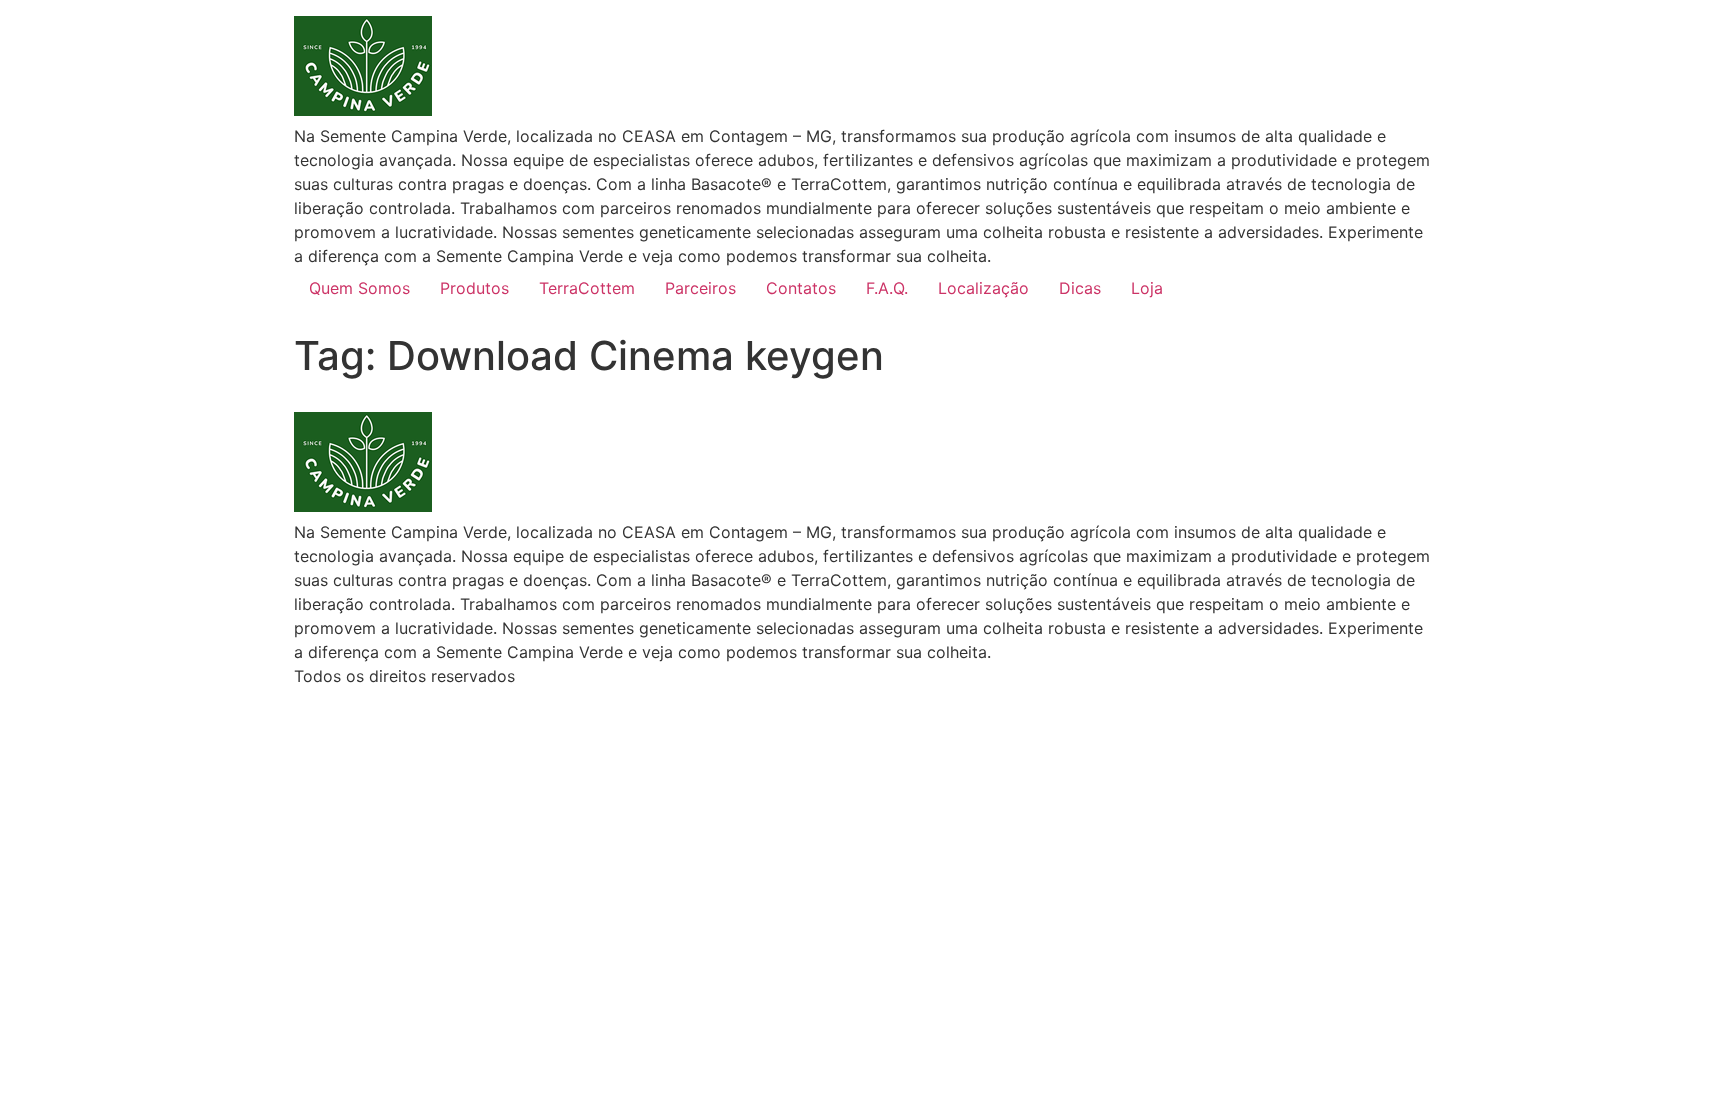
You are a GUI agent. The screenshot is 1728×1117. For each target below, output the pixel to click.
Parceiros (700, 288)
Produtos (474, 288)
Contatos (801, 288)
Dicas (1080, 288)
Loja (1147, 288)
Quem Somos (359, 288)
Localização (983, 288)
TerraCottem (587, 288)
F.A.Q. (887, 288)
